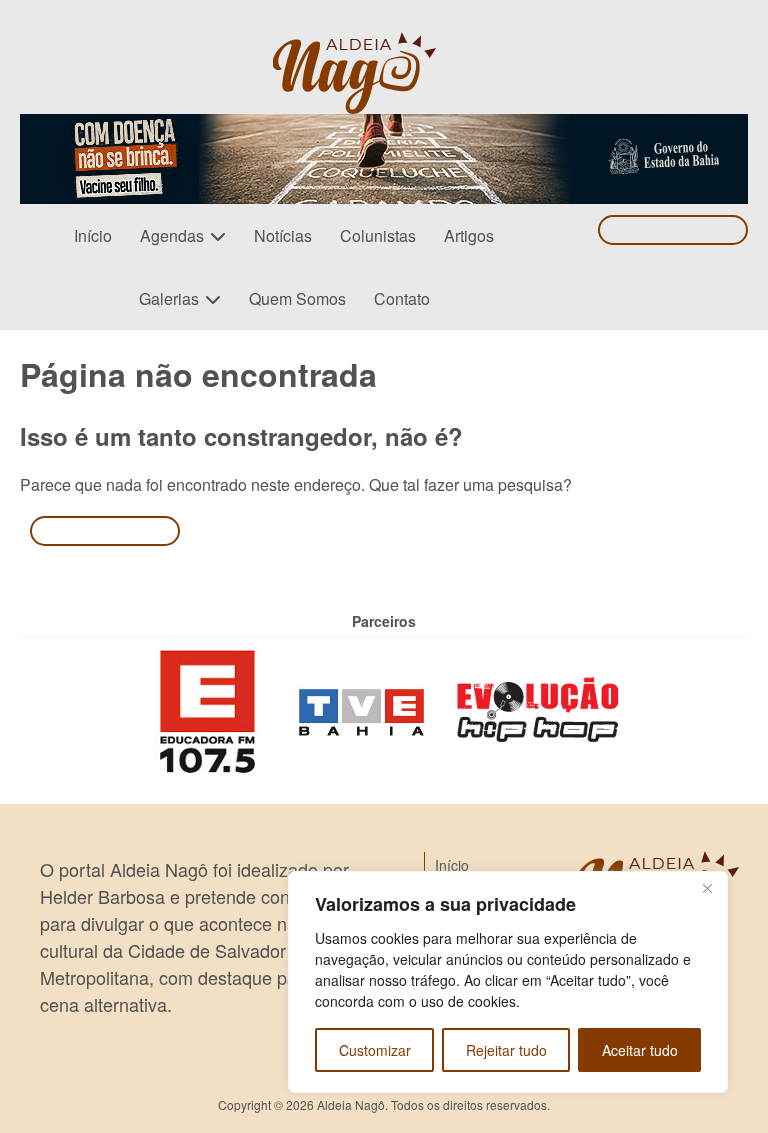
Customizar (375, 1050)
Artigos (469, 235)
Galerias (169, 298)
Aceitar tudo (640, 1050)
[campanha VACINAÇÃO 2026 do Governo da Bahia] (384, 125)
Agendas (172, 235)
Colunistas (378, 235)
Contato (402, 298)
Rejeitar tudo (506, 1050)
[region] (508, 982)
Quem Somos (297, 298)
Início (93, 235)
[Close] (707, 888)
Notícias (283, 235)
